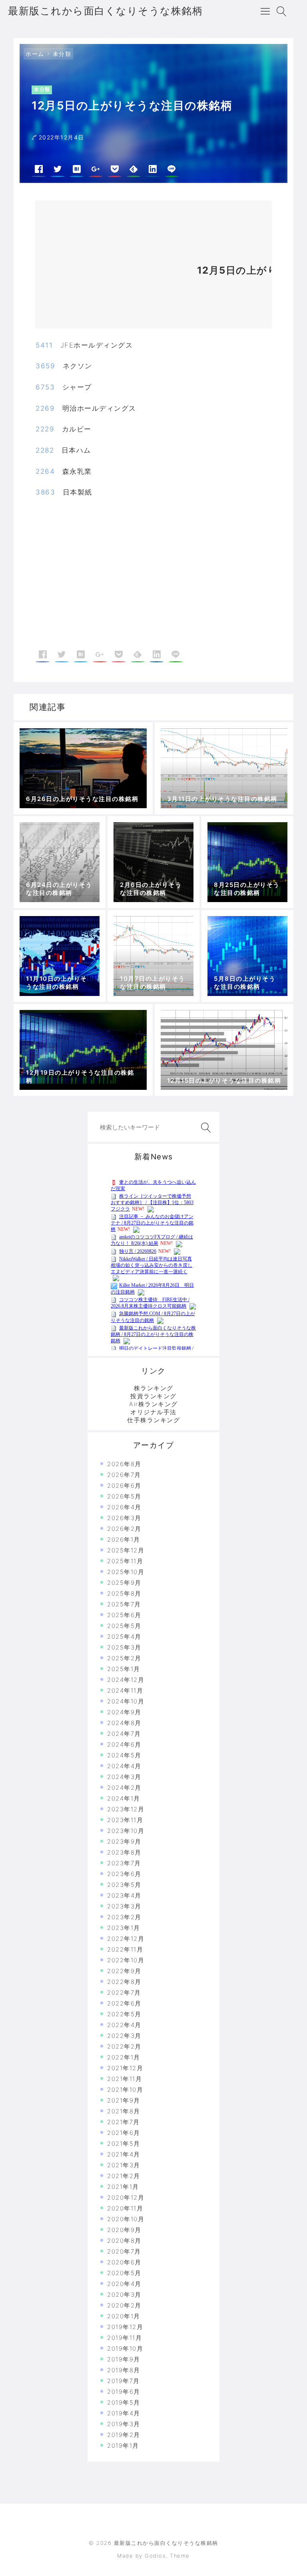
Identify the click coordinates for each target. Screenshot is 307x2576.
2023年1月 (124, 1928)
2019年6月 (124, 2392)
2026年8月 (124, 1464)
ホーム (35, 54)
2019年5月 (124, 2402)
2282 (45, 450)
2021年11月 (125, 2079)
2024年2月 (124, 1788)
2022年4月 (124, 2025)
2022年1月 (124, 2057)
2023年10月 (126, 1831)
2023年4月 (124, 1895)
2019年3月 (124, 2424)
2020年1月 (124, 2316)
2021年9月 (124, 2100)
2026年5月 (124, 1496)
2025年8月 (124, 1593)
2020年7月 (124, 2251)
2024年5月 (124, 1755)
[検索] (204, 1128)
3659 (45, 366)
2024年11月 (125, 1690)
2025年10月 (126, 1572)
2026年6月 (124, 1486)
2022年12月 (126, 1939)
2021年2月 (124, 2176)
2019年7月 (124, 2381)
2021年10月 (125, 2090)
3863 (45, 492)
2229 (45, 429)
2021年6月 (124, 2133)
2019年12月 (125, 2327)
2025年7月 (124, 1604)
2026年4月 (124, 1507)
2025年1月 (124, 1669)
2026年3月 (124, 1518)
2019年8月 (124, 2370)
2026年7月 (124, 1475)
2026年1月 (124, 1539)
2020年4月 (124, 2284)
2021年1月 (123, 2187)
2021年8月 (124, 2111)
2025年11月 (125, 1561)
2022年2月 (124, 2046)
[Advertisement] (112, 268)
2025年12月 (126, 1550)
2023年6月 (124, 1874)
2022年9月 (124, 1971)
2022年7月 (124, 1993)
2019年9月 (124, 2359)
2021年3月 (124, 2165)
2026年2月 (124, 1529)
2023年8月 (124, 1852)
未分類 (62, 54)
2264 (45, 471)
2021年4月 (124, 2154)
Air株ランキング (153, 1404)
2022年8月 (124, 1982)
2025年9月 (124, 1583)
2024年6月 (124, 1744)
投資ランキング (153, 1396)
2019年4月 (124, 2413)
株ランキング (154, 1388)
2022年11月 (125, 1949)
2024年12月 (126, 1680)
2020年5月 (124, 2273)
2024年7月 (124, 1734)
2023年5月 (124, 1885)
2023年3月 (124, 1906)
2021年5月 (124, 2144)
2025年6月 (124, 1615)
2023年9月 (124, 1842)
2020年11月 (125, 2208)
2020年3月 (124, 2295)
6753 (45, 387)
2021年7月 (124, 2122)
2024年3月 (124, 1777)
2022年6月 (124, 2003)
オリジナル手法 (153, 1412)
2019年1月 (123, 2446)
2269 (45, 408)
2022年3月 (124, 2036)
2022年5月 (124, 2014)
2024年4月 (124, 1766)
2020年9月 (124, 2230)
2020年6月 (124, 2262)
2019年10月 (125, 2348)
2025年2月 (124, 1658)
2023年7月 (124, 1863)
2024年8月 (124, 1723)
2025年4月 (124, 1637)
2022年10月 (126, 1960)
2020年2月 (124, 2305)
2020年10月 (126, 2219)
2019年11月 (125, 2338)
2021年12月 (125, 2068)
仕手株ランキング (153, 1420)
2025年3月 (124, 1647)
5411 (44, 345)
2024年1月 (124, 1798)
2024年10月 (126, 1701)
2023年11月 (125, 1820)
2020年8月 (124, 2241)
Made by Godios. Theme (153, 2556)
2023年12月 (126, 1809)
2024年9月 (124, 1712)
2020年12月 (126, 2197)
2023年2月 (124, 1917)
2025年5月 (124, 1626)
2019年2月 (124, 2435)
